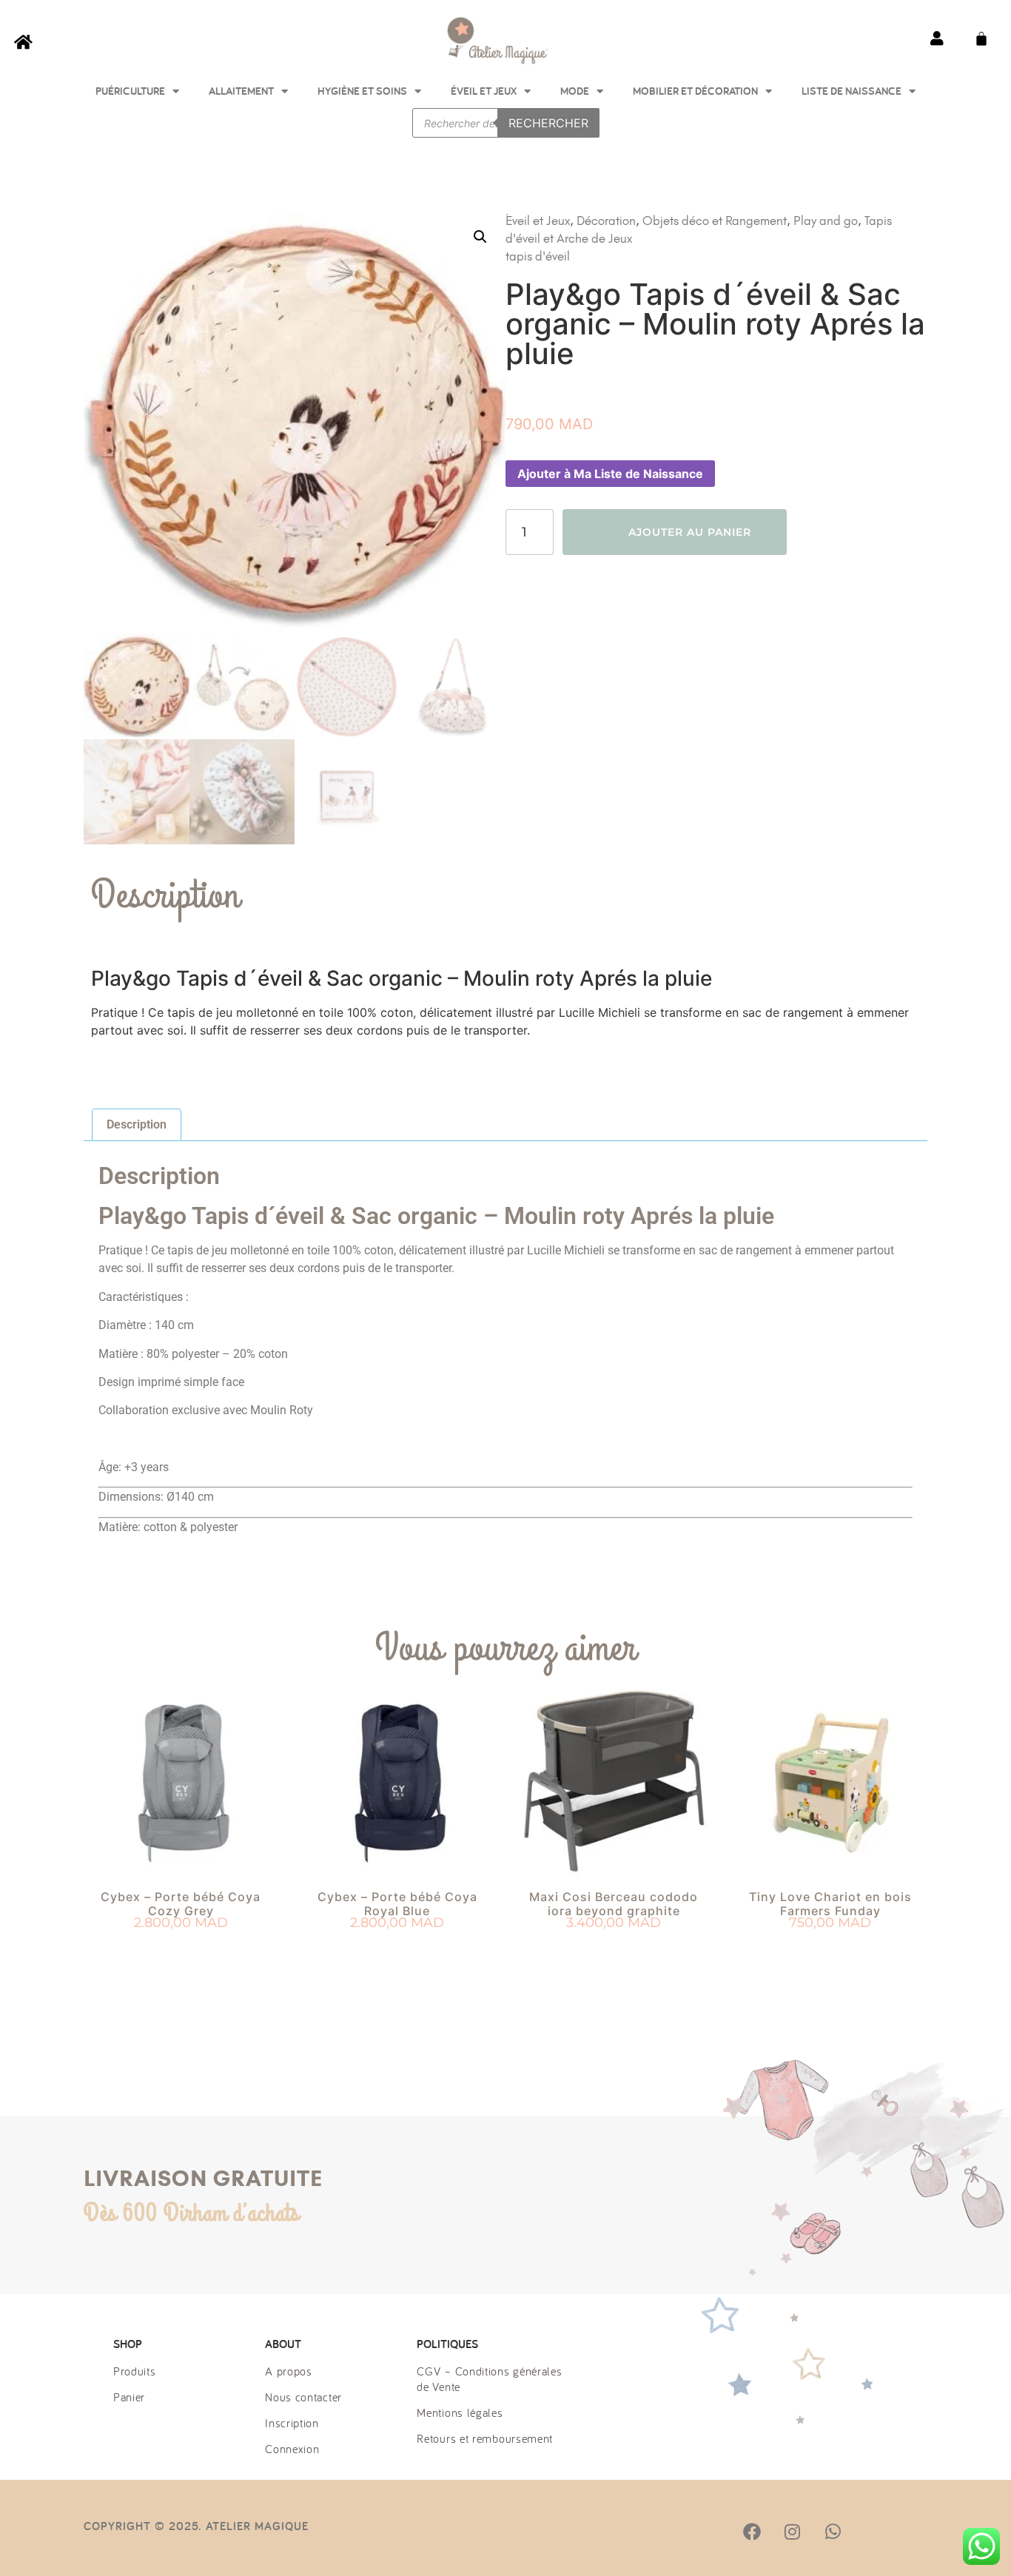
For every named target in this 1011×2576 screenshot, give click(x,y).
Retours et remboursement (485, 2438)
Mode (575, 91)
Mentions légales (460, 2412)
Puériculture (130, 91)
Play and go (826, 221)
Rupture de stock (397, 1950)
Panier (129, 2397)
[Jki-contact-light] (913, 2532)
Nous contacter (303, 2397)
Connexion (292, 2449)
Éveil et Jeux (484, 91)
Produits (135, 2371)
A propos (289, 2371)
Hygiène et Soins (362, 91)
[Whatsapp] (833, 2532)
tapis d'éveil (538, 256)
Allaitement (241, 91)
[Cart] (981, 38)
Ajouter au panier (690, 532)
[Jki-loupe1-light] (873, 2532)
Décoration (606, 221)
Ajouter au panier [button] (181, 1950)
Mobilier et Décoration (695, 91)
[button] (480, 237)
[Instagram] (792, 2532)
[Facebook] (752, 2532)
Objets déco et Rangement (715, 221)
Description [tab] (137, 1124)
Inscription (292, 2423)
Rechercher (548, 123)
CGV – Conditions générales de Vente (489, 2379)
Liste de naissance (852, 91)
